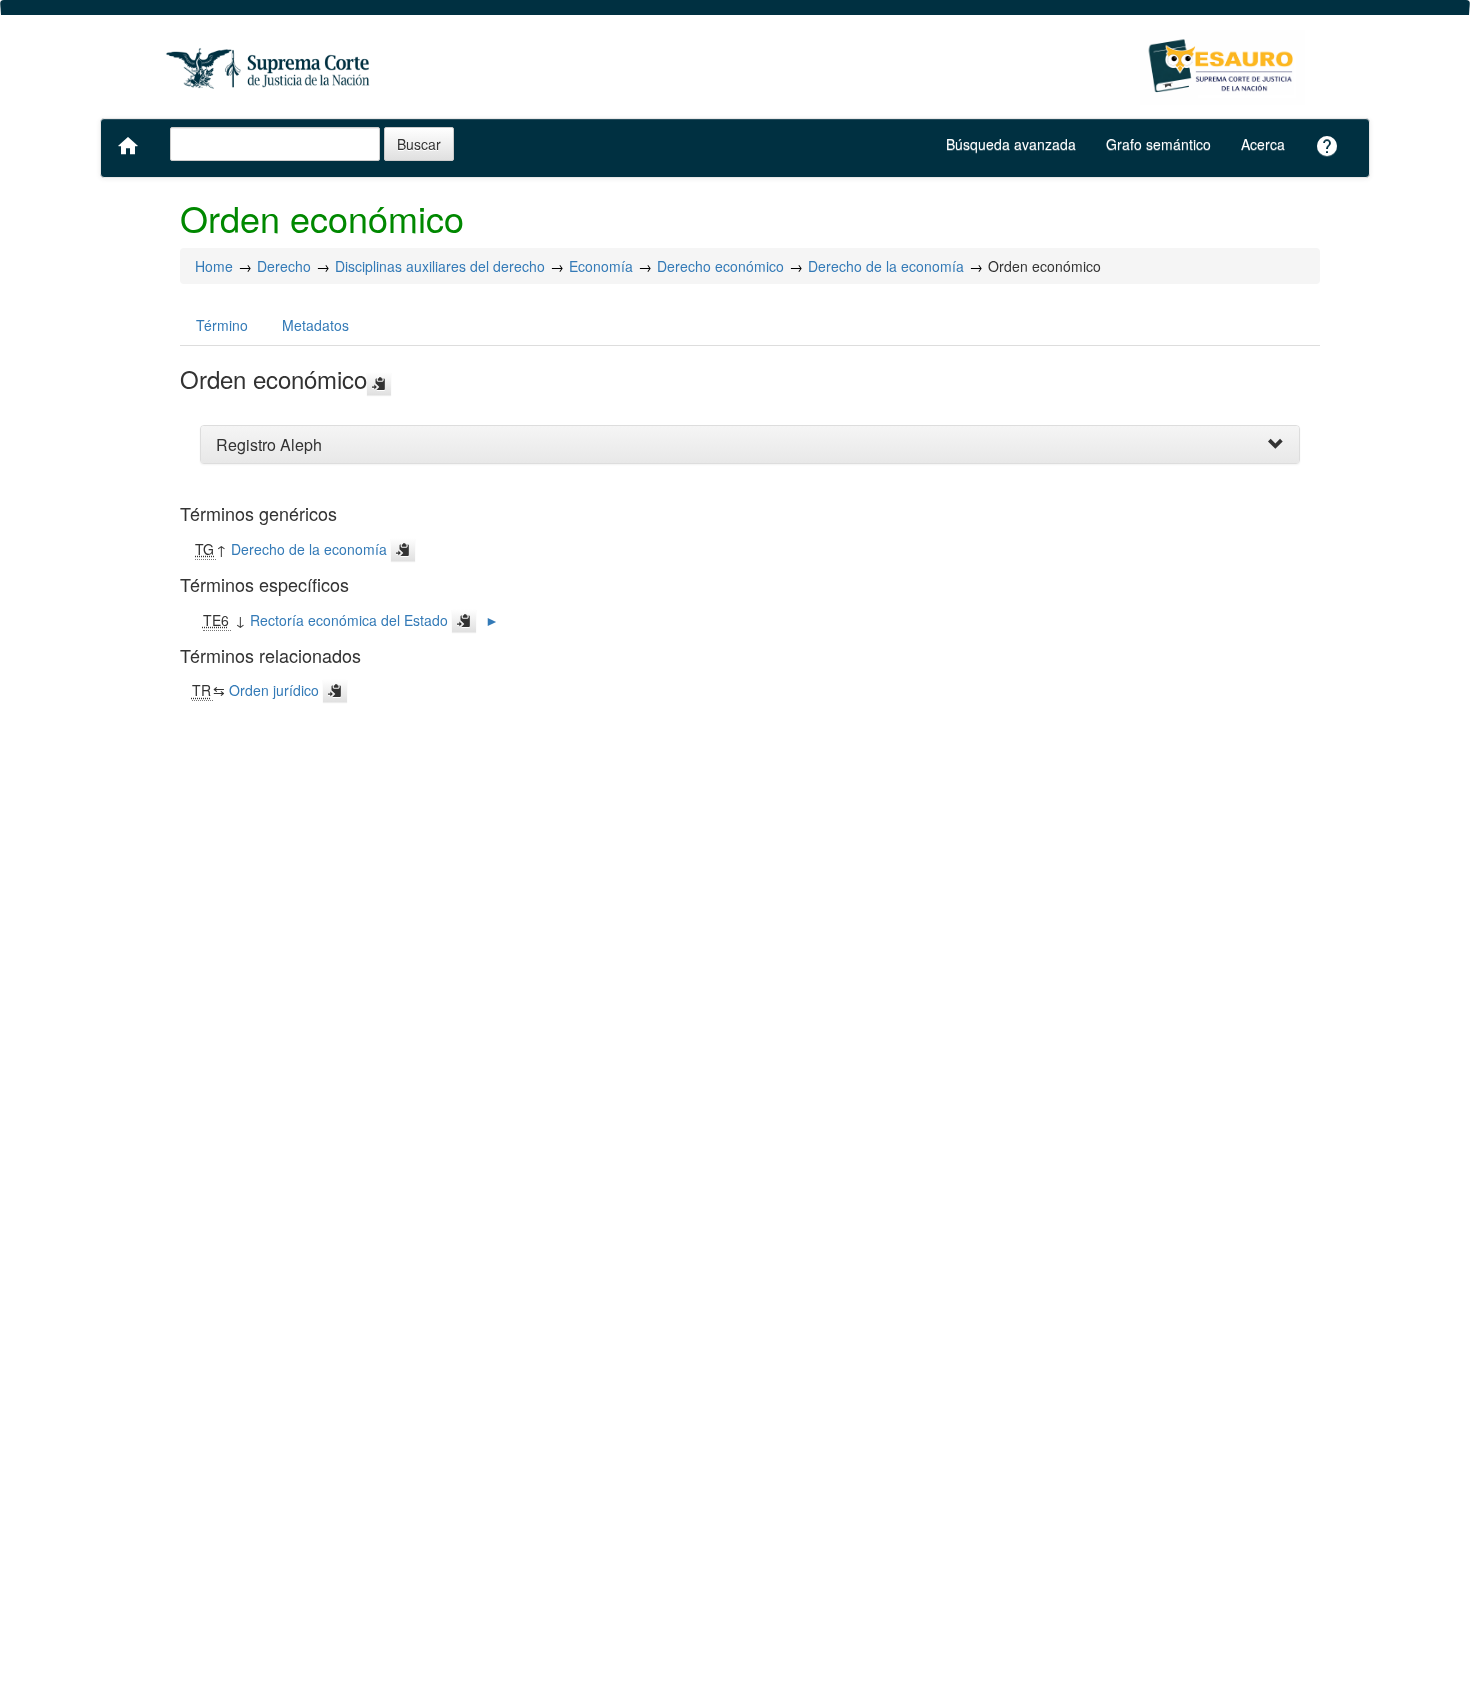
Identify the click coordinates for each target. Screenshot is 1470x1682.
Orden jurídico (274, 690)
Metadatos (315, 325)
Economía (601, 266)
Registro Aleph (269, 444)
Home (214, 266)
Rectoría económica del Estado (349, 620)
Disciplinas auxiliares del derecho (440, 266)
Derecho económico (720, 266)
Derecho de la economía (886, 266)
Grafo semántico (1158, 144)
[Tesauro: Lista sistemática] (1222, 67)
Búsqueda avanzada (1011, 144)
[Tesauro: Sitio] (270, 67)
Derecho (284, 266)
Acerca (1263, 144)
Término (222, 325)
